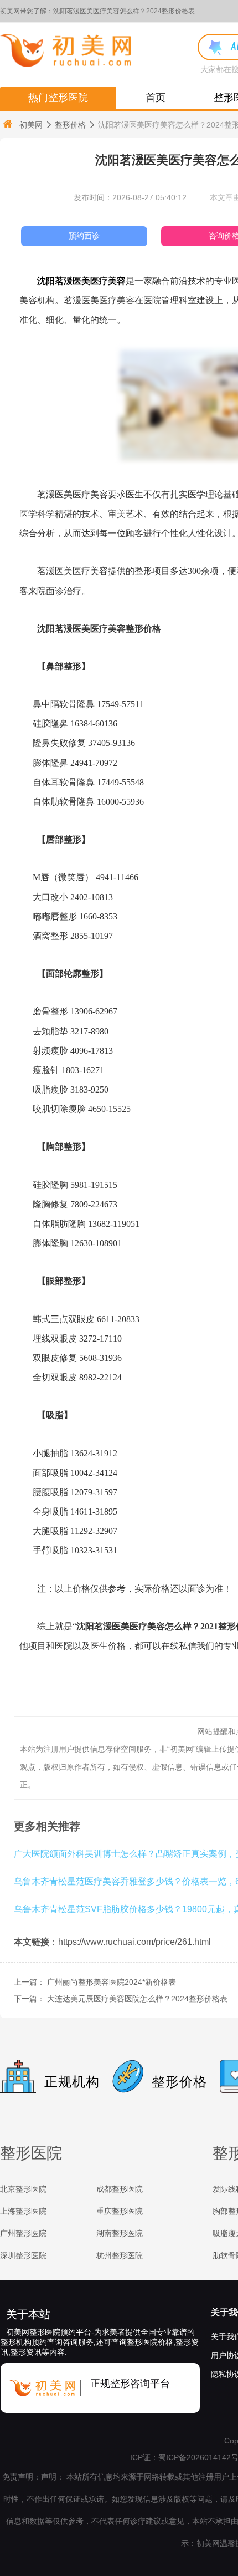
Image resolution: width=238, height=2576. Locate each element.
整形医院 (31, 2153)
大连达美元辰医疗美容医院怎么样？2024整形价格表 (137, 1999)
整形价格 (70, 125)
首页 (156, 98)
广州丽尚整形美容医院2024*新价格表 (112, 1982)
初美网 (31, 125)
